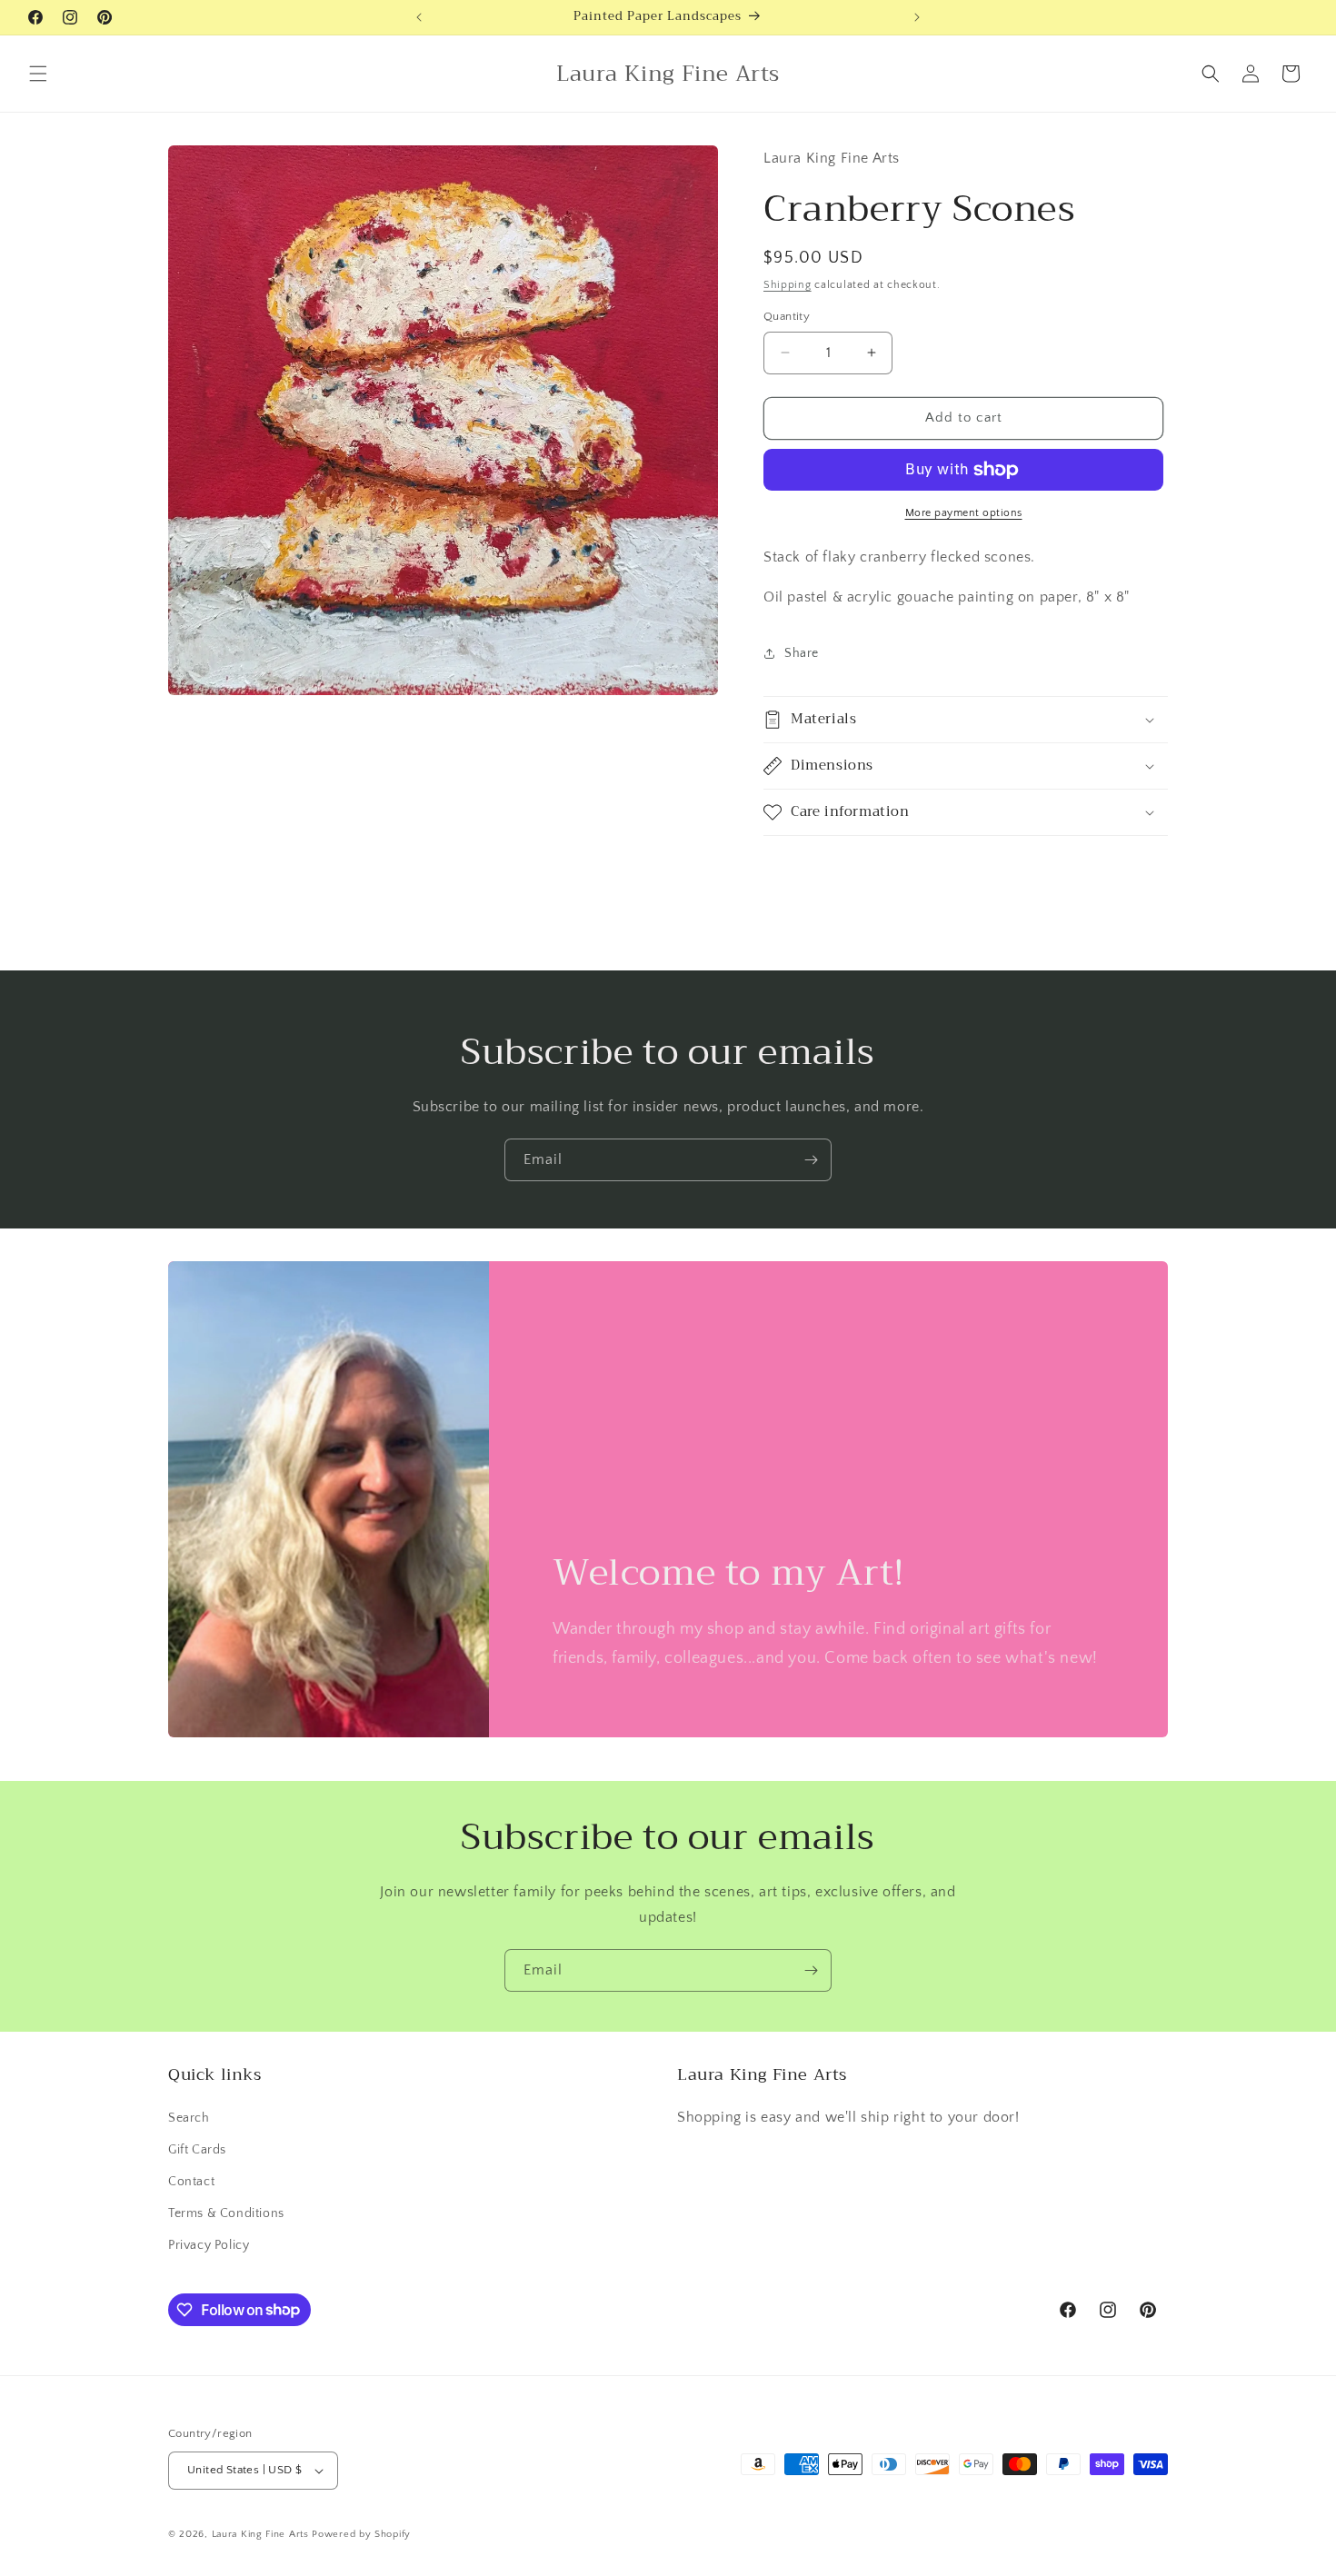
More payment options (964, 513)
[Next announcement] (917, 17)
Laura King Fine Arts (260, 2534)
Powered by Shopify (361, 2534)
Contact (191, 2182)
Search (189, 2118)
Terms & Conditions (226, 2213)
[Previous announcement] (419, 17)
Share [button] (802, 653)
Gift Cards (197, 2150)
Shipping (788, 285)
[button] (38, 74)
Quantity (787, 316)
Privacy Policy (209, 2245)
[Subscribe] (811, 1160)
